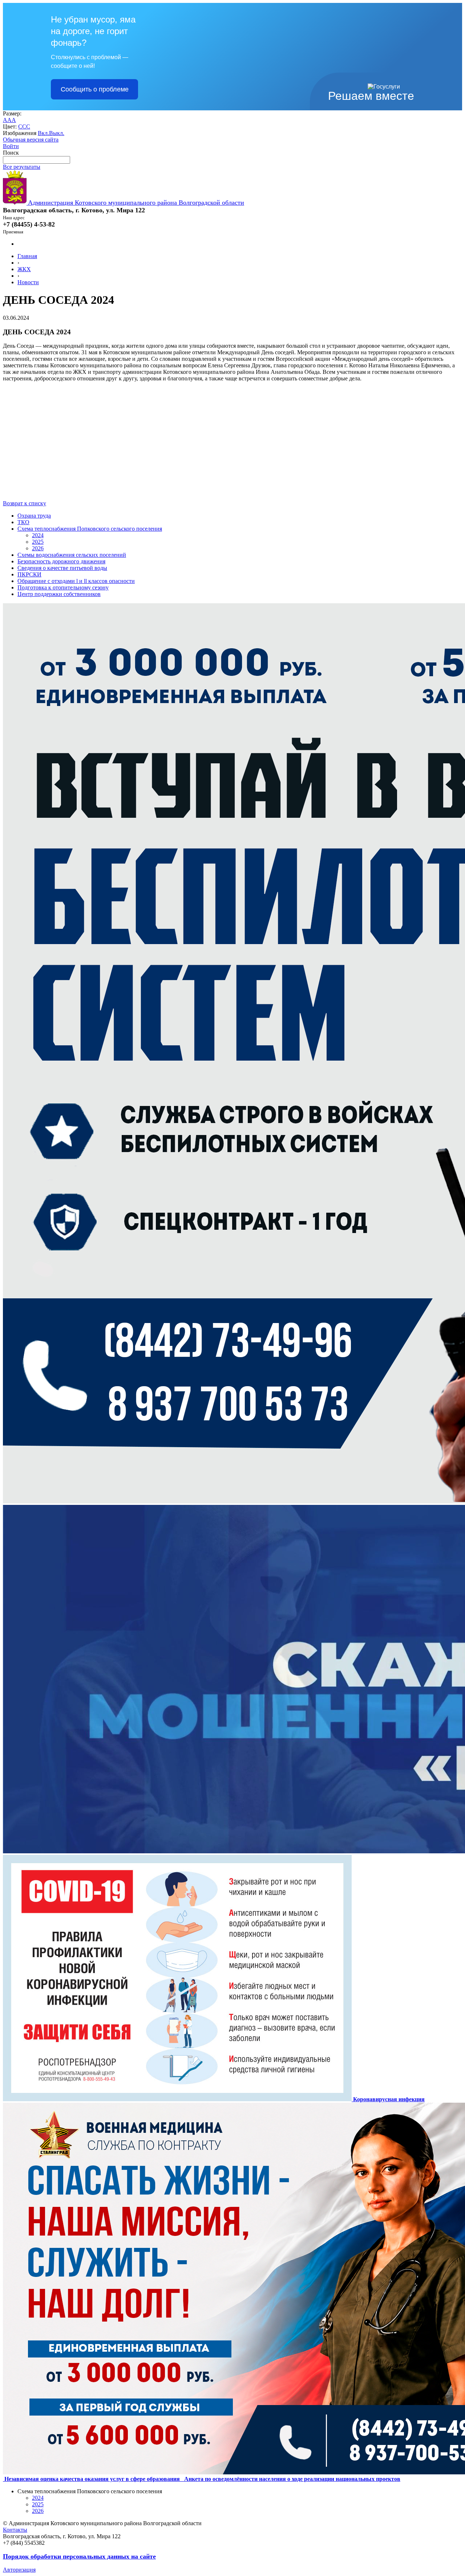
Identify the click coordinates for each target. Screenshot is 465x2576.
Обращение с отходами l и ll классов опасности (76, 581)
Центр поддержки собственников (59, 594)
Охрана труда (34, 516)
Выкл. (57, 133)
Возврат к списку (25, 503)
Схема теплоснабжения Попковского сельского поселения (90, 529)
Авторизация (19, 2570)
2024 (38, 535)
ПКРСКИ (29, 574)
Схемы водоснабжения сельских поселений (72, 555)
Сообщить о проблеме (95, 89)
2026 (38, 548)
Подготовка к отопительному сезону (63, 587)
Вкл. (43, 133)
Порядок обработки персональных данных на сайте (79, 2556)
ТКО (23, 522)
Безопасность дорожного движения (61, 561)
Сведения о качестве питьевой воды (62, 568)
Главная (27, 256)
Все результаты (22, 167)
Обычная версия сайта (31, 140)
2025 (38, 542)
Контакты (15, 2530)
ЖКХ (24, 269)
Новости (28, 282)
